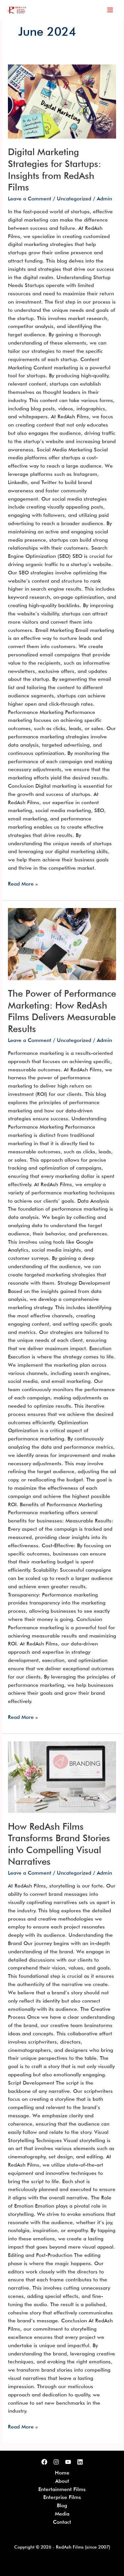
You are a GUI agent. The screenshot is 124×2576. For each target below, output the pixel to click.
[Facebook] (44, 2462)
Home (62, 2473)
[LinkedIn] (80, 2462)
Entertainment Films (62, 2489)
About (62, 2481)
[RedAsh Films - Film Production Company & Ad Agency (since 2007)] (17, 10)
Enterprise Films (62, 2497)
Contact (62, 2522)
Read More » (23, 883)
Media (62, 2514)
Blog (62, 2505)
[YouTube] (68, 2462)
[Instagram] (56, 2462)
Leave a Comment (30, 199)
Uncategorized (74, 199)
